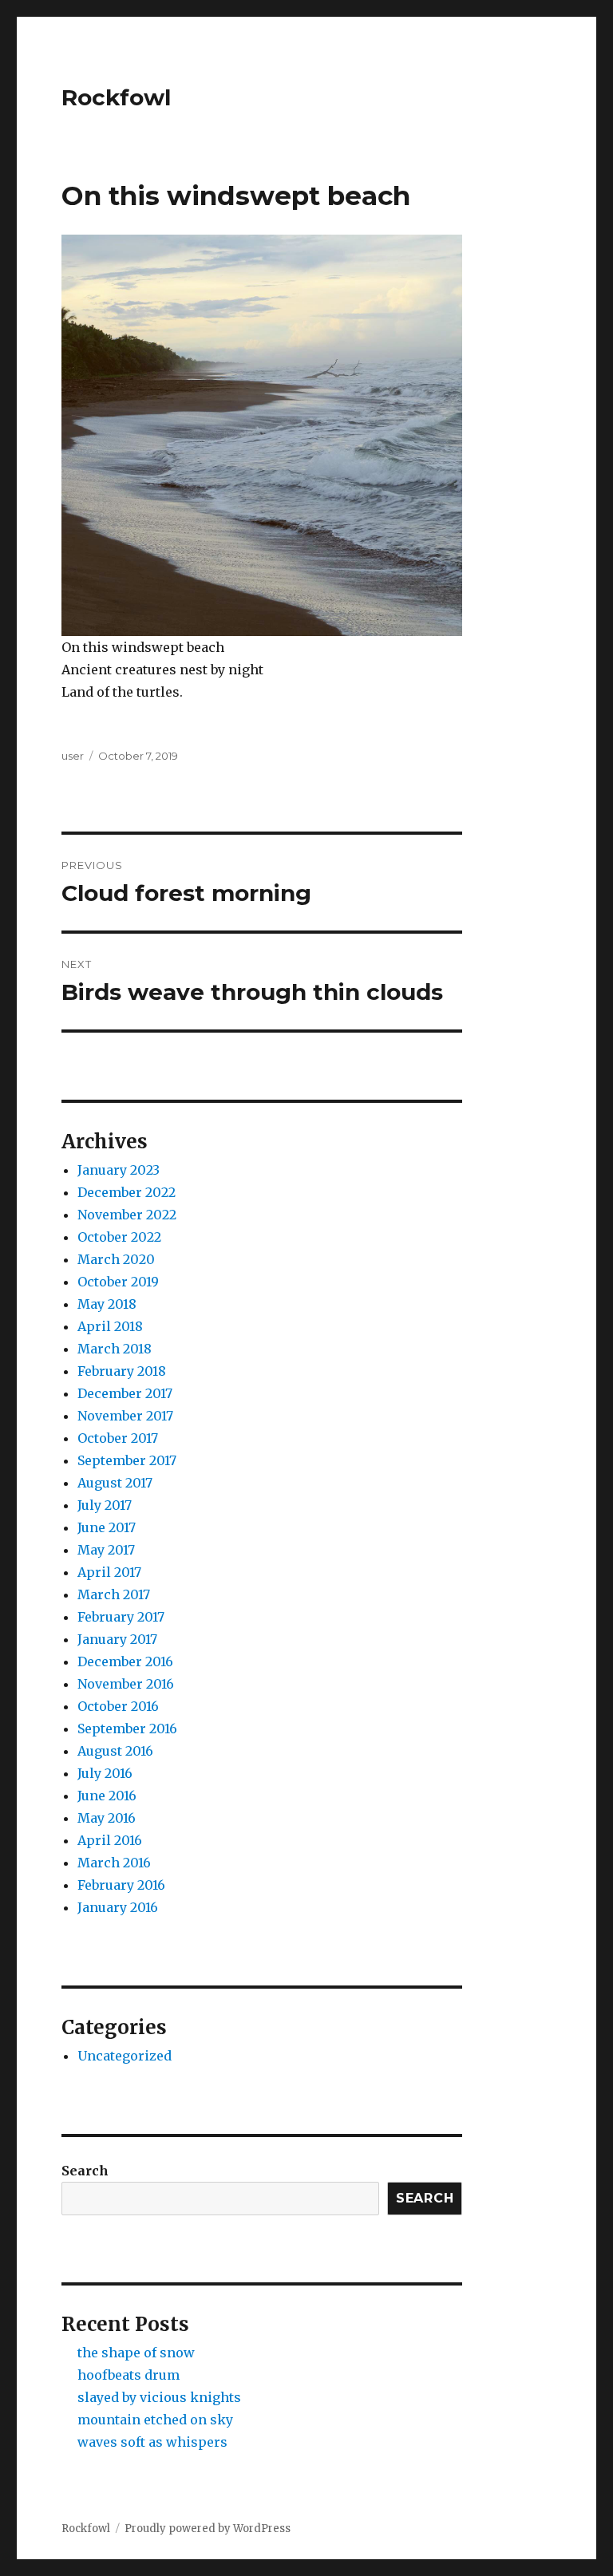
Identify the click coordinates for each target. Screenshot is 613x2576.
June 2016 (107, 1796)
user (73, 756)
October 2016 (118, 1706)
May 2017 (106, 1550)
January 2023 (119, 1170)
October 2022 (119, 1237)
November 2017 (125, 1416)
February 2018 (122, 1371)
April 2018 (110, 1326)
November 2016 (126, 1684)
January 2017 (117, 1639)
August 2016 (115, 1751)
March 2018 (115, 1349)
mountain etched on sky (155, 2420)
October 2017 (118, 1438)
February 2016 (121, 1885)
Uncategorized (125, 2056)
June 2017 (107, 1527)
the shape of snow (136, 2353)
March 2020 (116, 1259)
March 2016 (114, 1863)
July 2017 (105, 1505)
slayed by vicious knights (159, 2397)
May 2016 (107, 1818)
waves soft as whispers (152, 2442)
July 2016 (105, 1773)
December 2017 (125, 1393)
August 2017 (115, 1483)
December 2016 (125, 1661)
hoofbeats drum (129, 2375)
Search (85, 2171)
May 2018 (107, 1304)
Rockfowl (116, 97)
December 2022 (127, 1192)
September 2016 (127, 1729)
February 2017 (121, 1617)
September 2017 (127, 1460)
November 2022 (127, 1215)
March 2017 (114, 1594)
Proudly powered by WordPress (208, 2529)
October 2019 (118, 1282)
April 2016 (110, 1840)
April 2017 (109, 1572)
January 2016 (118, 1907)
